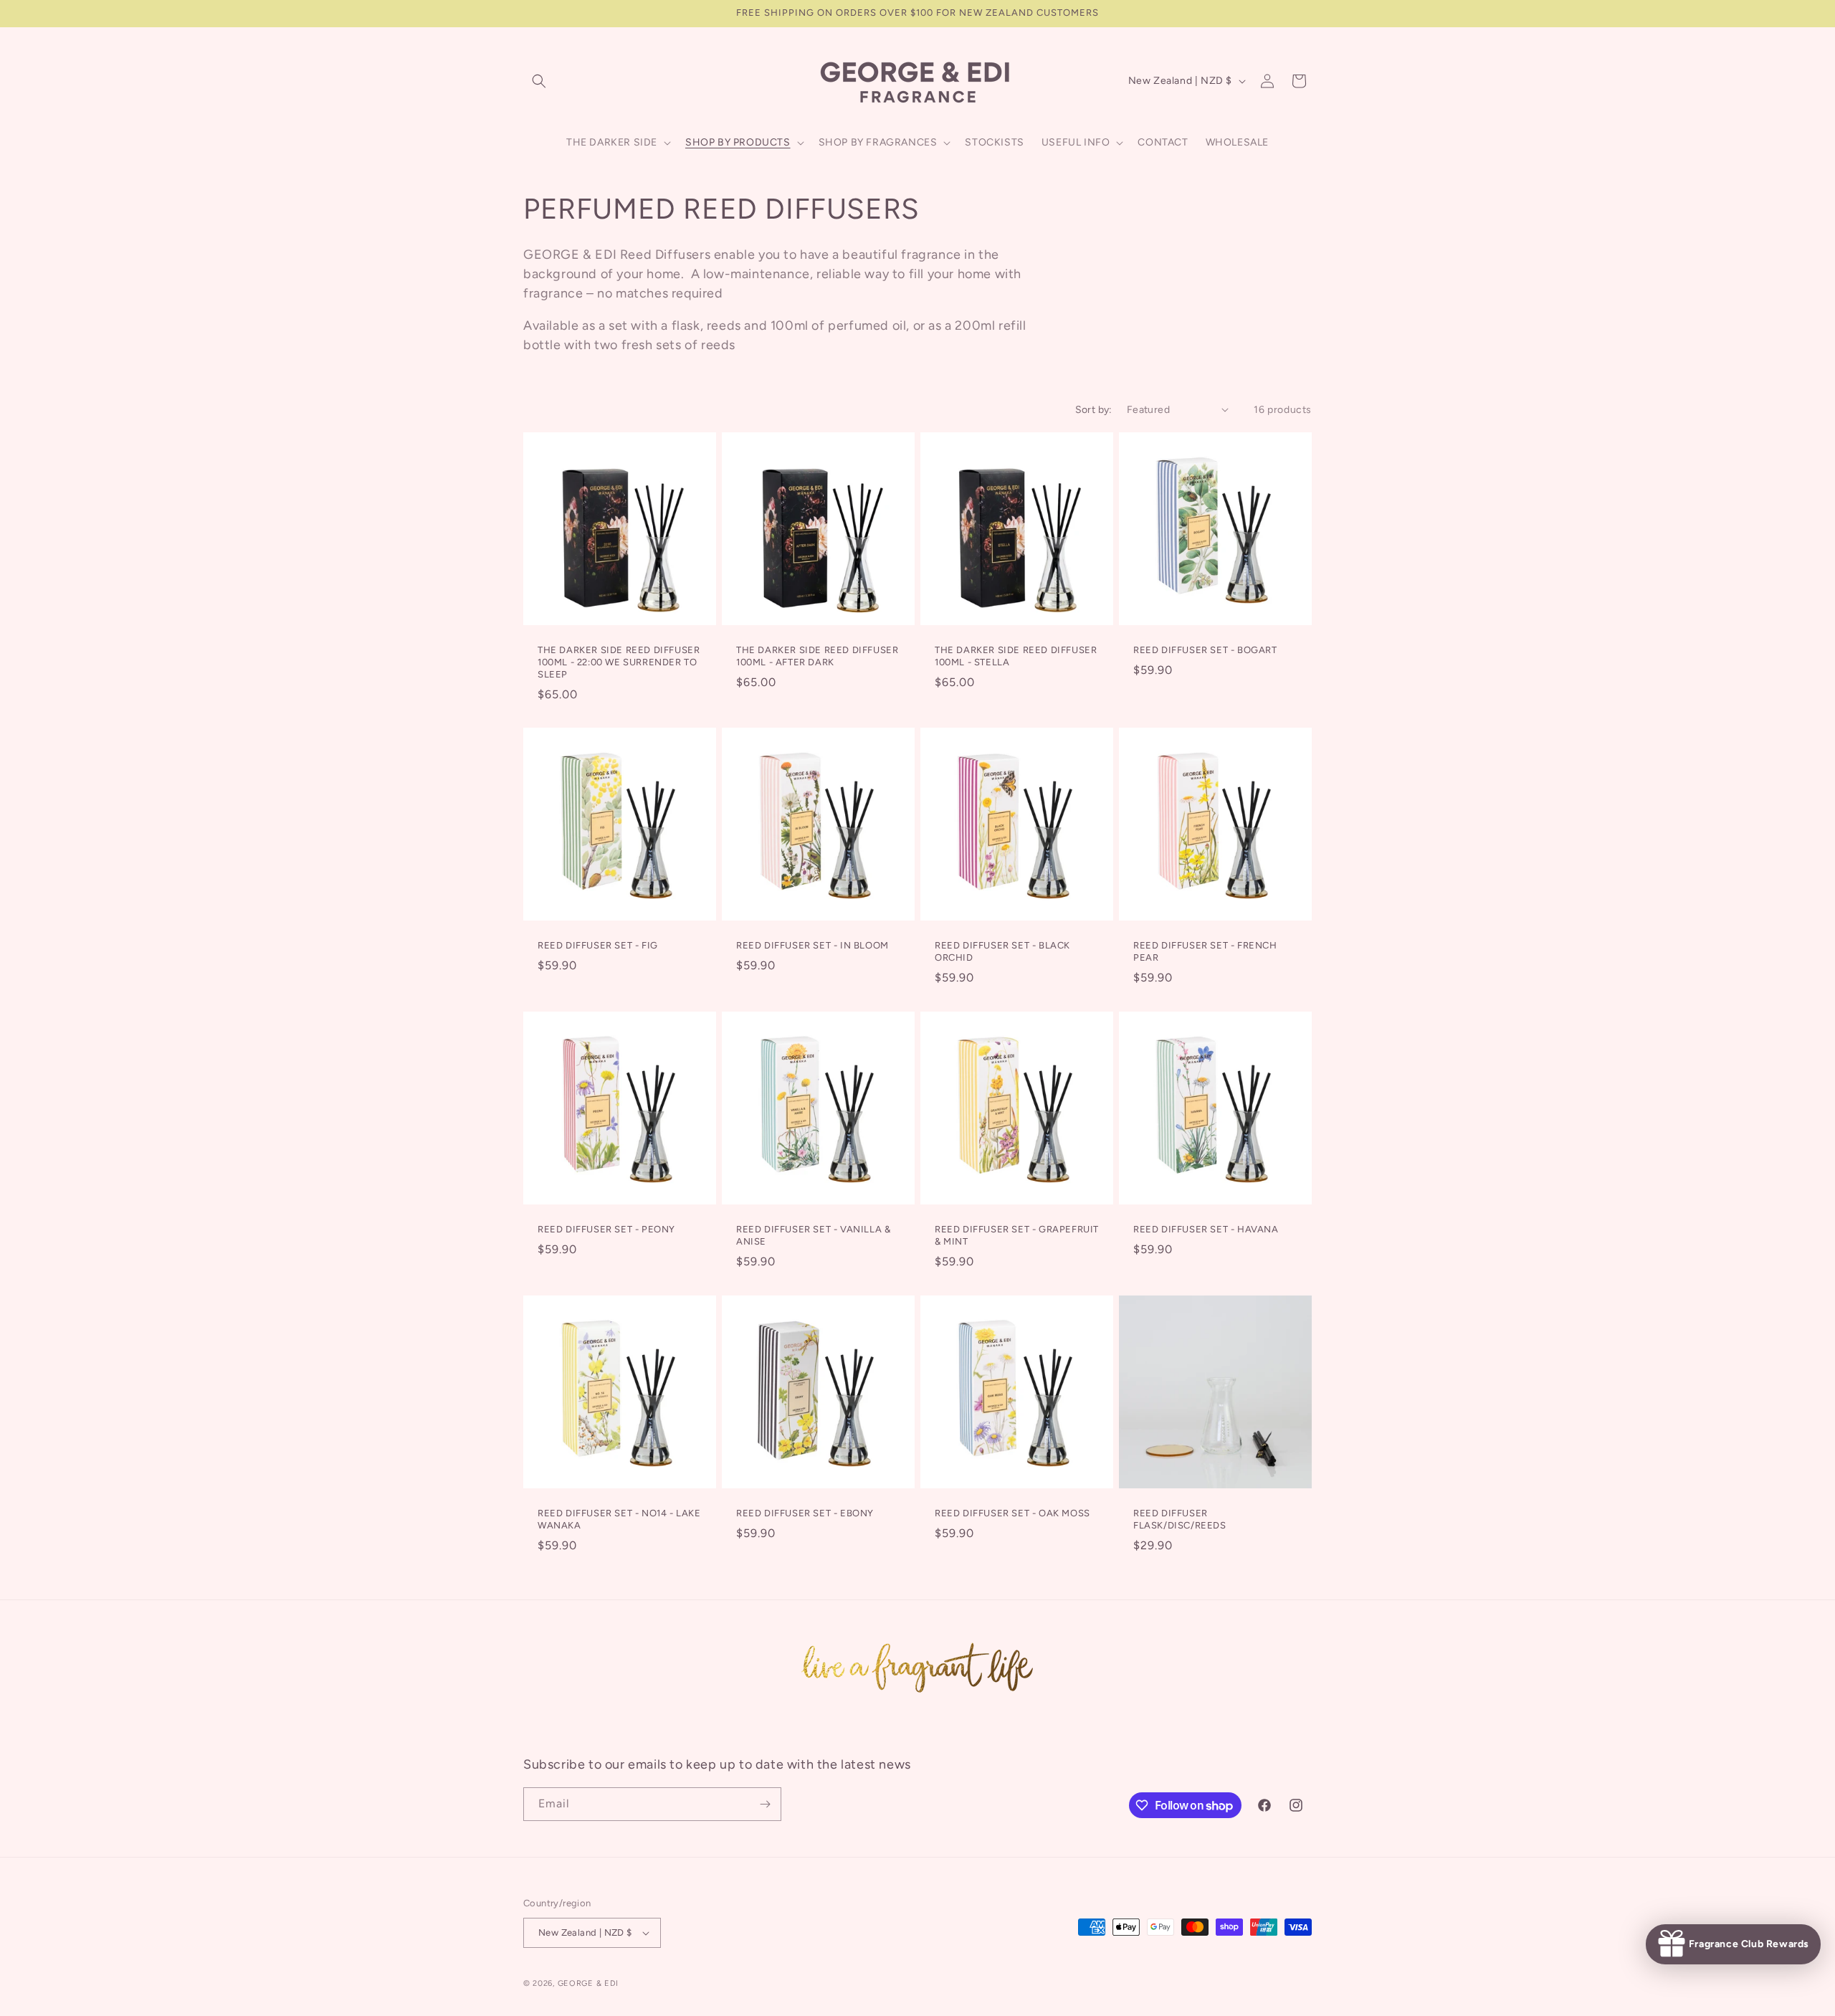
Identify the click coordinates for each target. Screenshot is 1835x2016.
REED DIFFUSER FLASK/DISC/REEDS (1180, 1519)
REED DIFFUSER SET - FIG (598, 945)
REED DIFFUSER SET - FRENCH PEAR (1205, 951)
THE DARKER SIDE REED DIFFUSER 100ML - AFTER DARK (817, 656)
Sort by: (1094, 410)
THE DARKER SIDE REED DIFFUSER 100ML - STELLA (1016, 656)
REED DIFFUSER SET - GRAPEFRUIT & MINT (1017, 1235)
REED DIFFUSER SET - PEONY (606, 1229)
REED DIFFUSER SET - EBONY (805, 1513)
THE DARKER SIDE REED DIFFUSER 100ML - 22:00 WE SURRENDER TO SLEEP (619, 662)
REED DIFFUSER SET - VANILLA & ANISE (813, 1235)
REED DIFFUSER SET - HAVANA (1206, 1229)
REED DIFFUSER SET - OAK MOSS (1012, 1513)
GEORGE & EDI (588, 1983)
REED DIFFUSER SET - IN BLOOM (812, 945)
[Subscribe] (765, 1804)
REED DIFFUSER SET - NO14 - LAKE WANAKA (619, 1519)
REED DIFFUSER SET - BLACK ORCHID (1002, 951)
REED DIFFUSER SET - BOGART (1205, 650)
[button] (539, 81)
